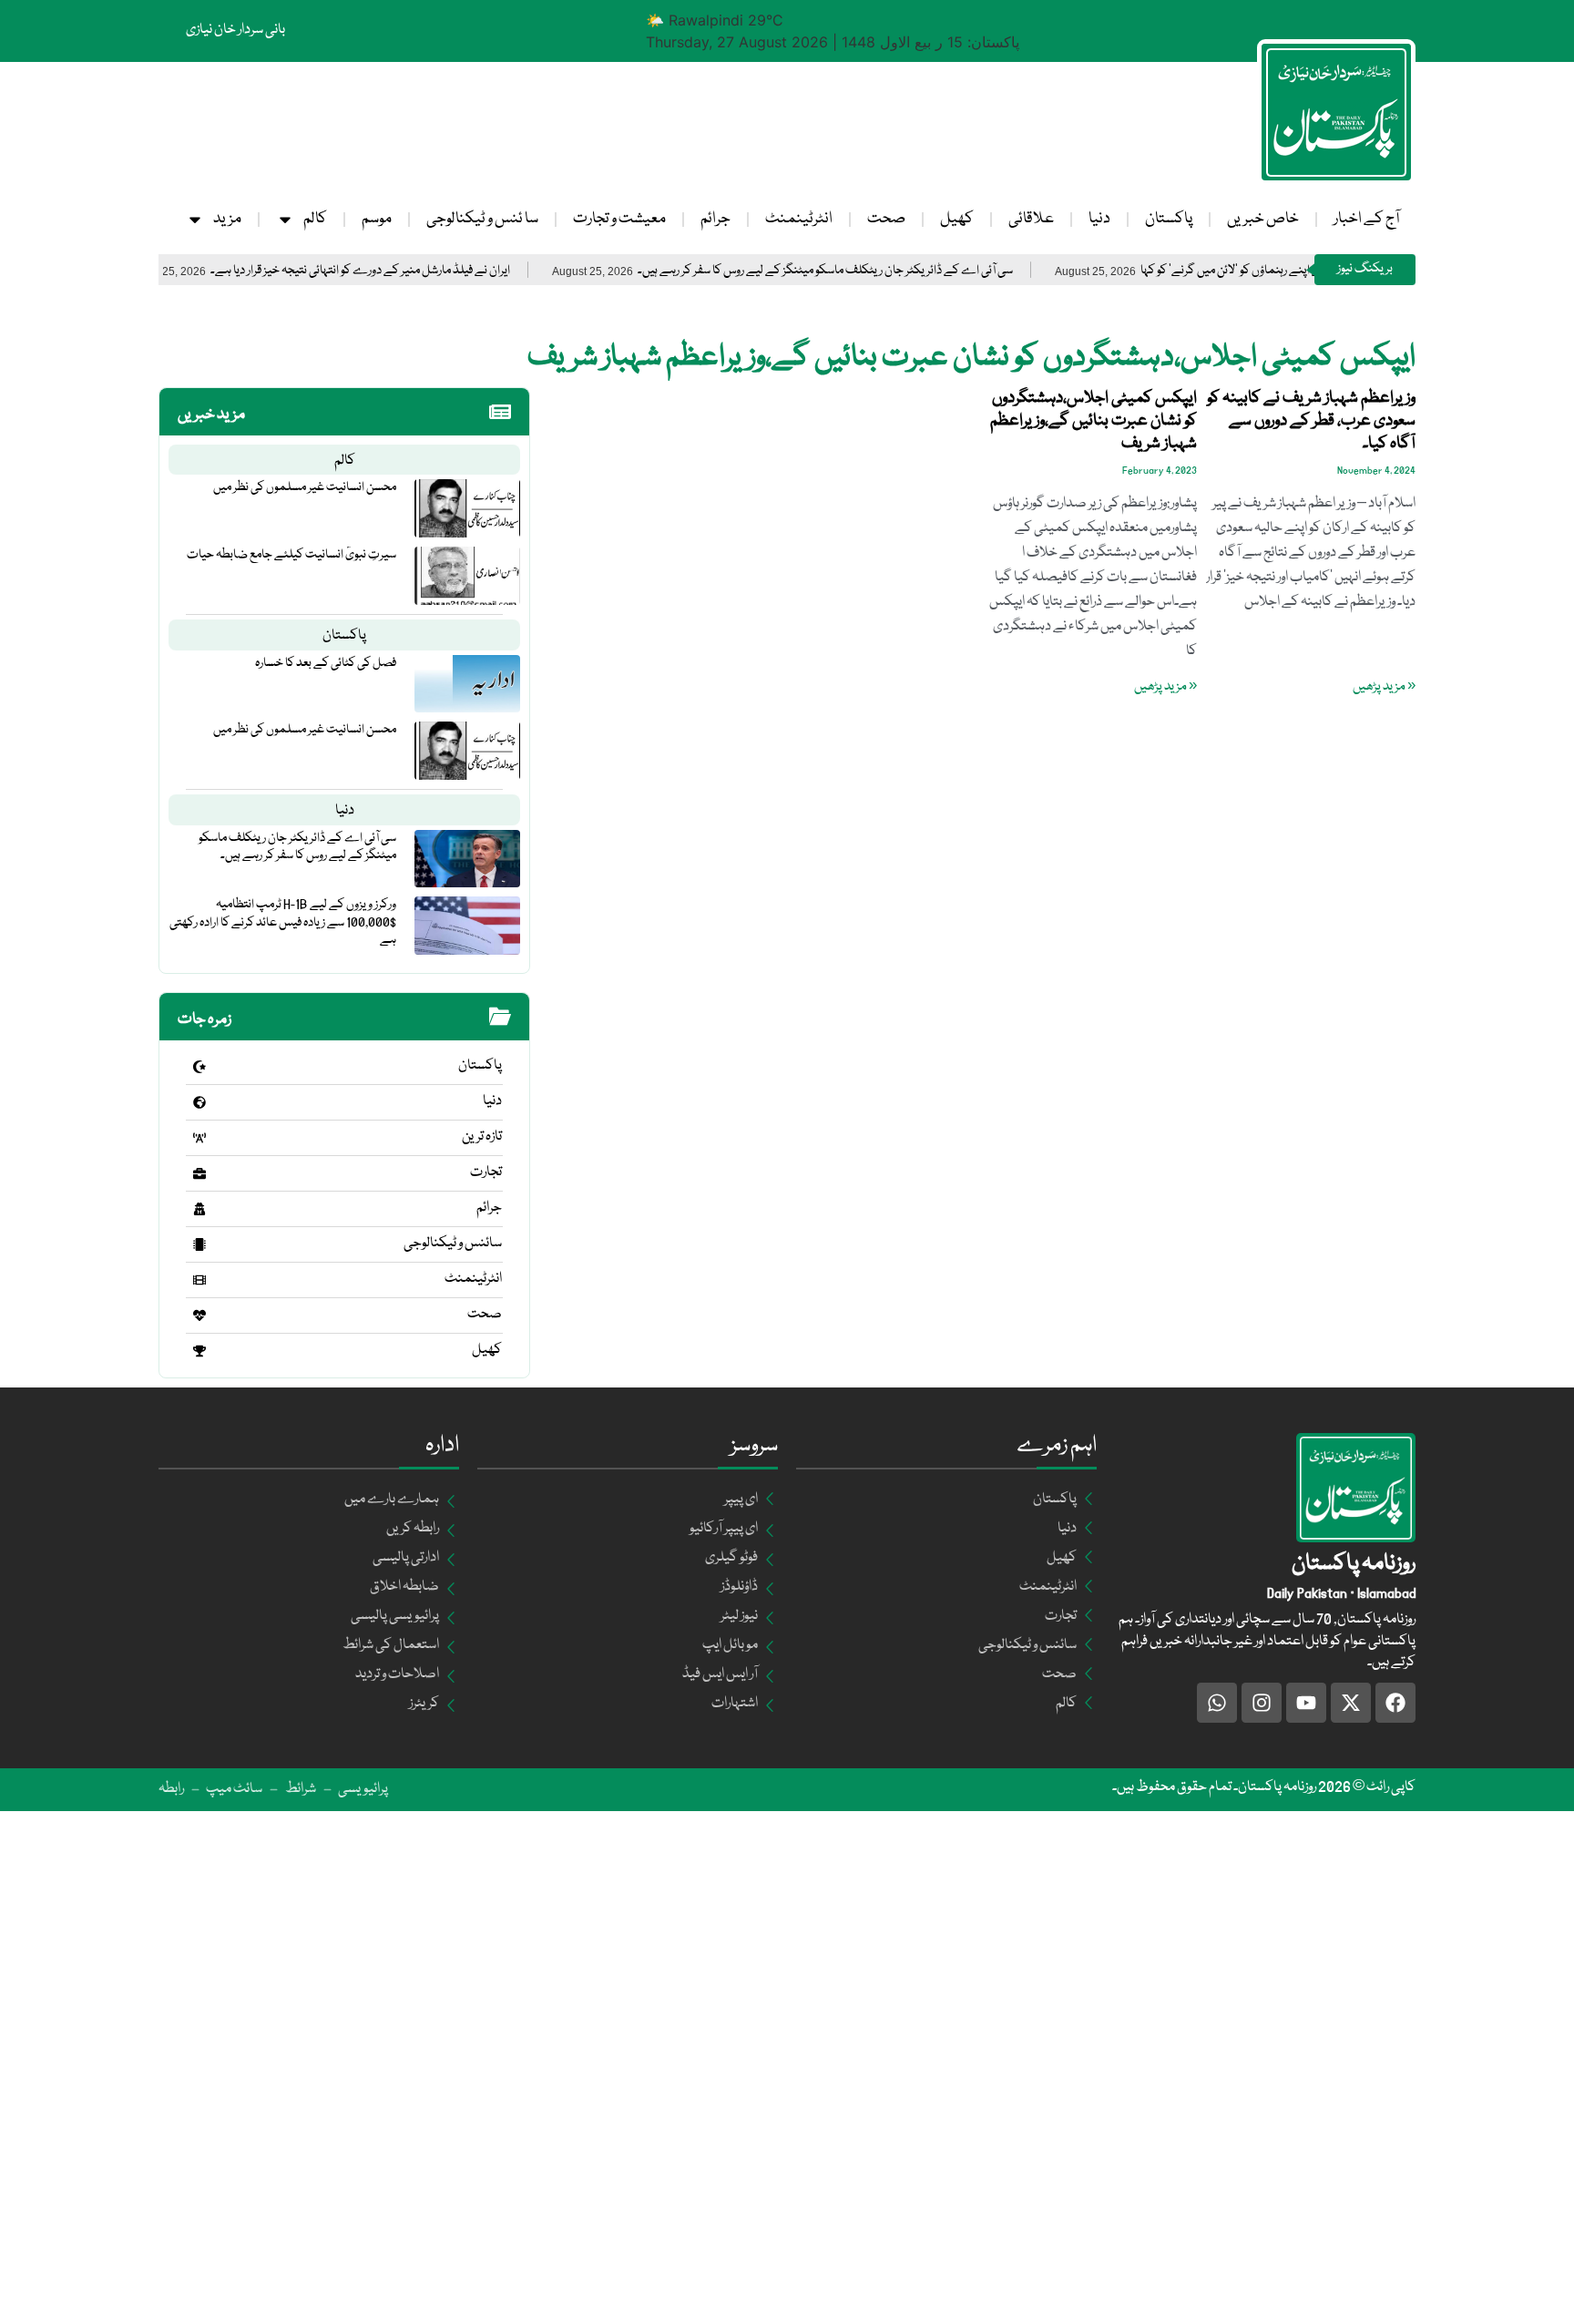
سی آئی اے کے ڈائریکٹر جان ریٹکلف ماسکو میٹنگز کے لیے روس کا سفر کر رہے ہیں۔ (896, 271)
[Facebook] (1395, 1703)
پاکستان (1169, 219)
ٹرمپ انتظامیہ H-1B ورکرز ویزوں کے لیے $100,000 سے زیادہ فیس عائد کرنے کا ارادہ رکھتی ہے (283, 922)
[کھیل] (199, 1351)
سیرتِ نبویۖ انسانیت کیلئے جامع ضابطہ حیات (291, 555)
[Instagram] (1262, 1703)
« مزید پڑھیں (1384, 687)
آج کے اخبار (1366, 219)
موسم (377, 219)
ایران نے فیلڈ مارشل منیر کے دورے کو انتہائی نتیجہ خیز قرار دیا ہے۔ (431, 271)
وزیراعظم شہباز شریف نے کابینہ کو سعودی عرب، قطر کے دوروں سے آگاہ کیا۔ (1311, 421)
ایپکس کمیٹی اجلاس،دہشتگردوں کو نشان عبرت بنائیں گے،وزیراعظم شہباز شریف (1094, 421)
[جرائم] (199, 1209)
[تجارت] (199, 1173)
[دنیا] (199, 1102)
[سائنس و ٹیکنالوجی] (199, 1244)
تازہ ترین (482, 1137)
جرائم (715, 219)
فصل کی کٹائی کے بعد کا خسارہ (326, 663)
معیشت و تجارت (619, 219)
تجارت (486, 1172)
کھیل (957, 219)
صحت (886, 219)
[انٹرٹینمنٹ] (199, 1280)
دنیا (1099, 219)
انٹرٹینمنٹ (799, 219)
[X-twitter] (1351, 1703)
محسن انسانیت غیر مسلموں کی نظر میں (305, 487)
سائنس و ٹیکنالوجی (453, 1244)
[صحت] (199, 1316)
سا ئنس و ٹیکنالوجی (482, 219)
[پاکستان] (199, 1067)
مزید (227, 219)
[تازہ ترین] (199, 1138)
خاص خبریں (1263, 219)
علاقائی (1031, 219)
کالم (315, 219)
